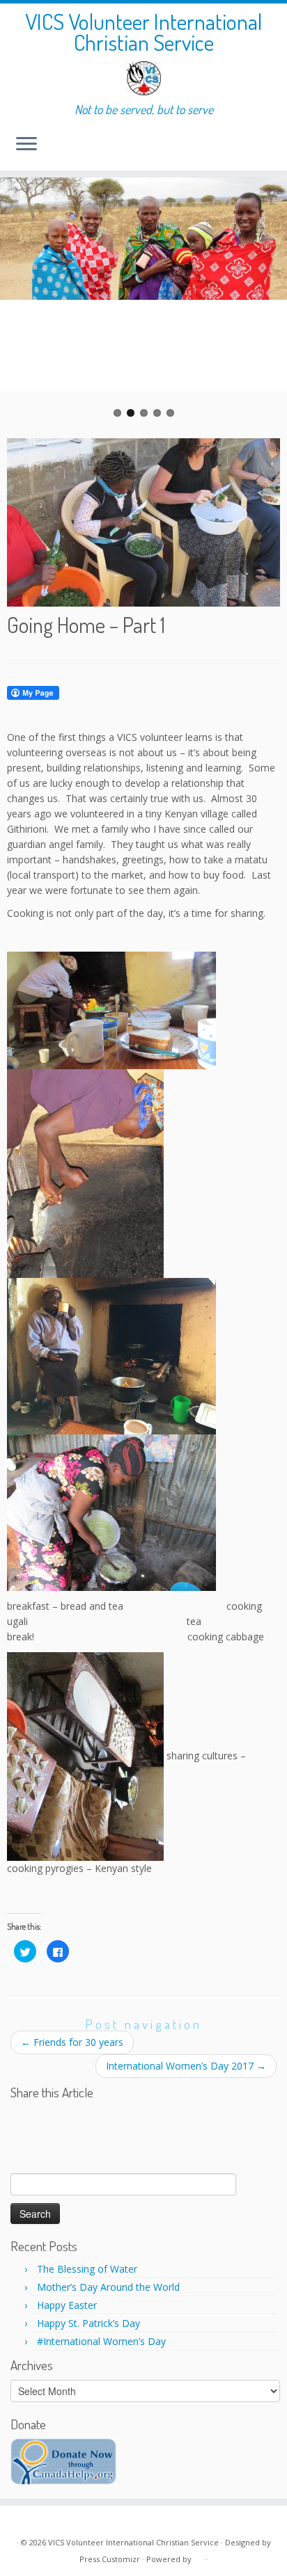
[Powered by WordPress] (199, 2557)
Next (266, 298)
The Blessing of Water (87, 2269)
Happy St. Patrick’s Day (88, 2323)
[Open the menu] (26, 145)
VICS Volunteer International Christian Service (143, 32)
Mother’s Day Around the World (108, 2287)
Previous (21, 298)
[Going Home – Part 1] (143, 520)
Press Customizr (110, 2559)
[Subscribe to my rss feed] (22, 2521)
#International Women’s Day (101, 2341)
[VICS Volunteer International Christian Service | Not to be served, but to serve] (143, 78)
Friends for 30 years (72, 2042)
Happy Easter (67, 2305)
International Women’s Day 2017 (186, 2066)
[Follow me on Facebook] (37, 2521)
